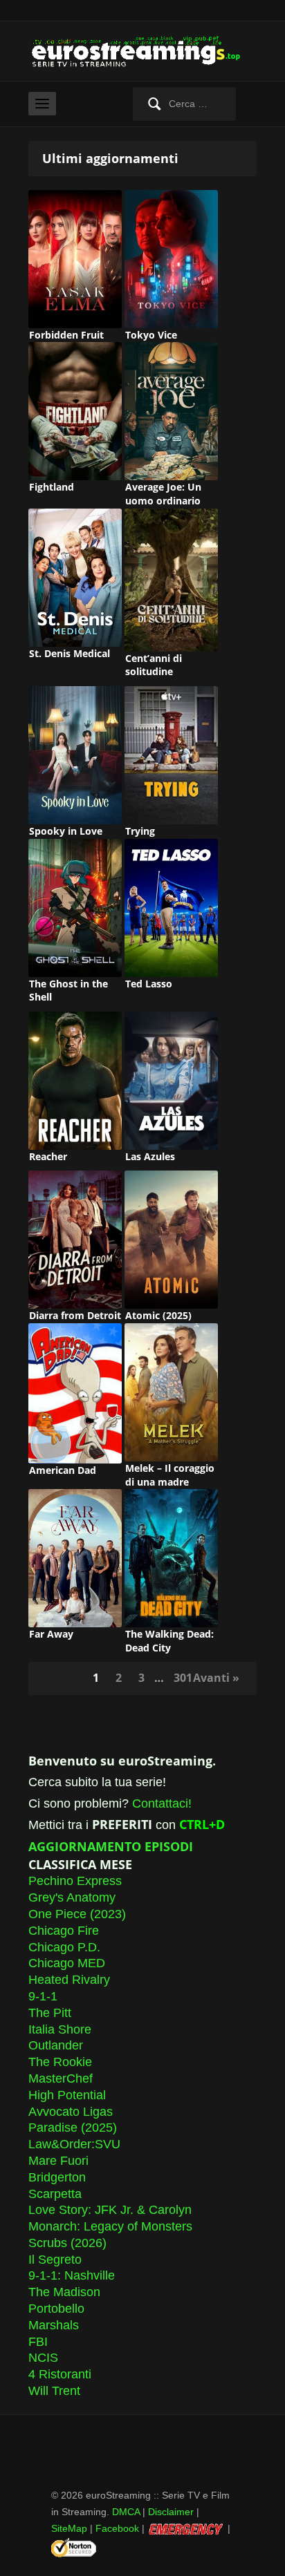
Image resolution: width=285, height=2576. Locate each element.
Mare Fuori (58, 2161)
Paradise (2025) (73, 2128)
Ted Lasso (149, 984)
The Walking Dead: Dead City (169, 1641)
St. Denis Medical (70, 653)
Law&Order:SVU (74, 2144)
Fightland (52, 487)
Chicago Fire (64, 1931)
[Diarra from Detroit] (75, 1239)
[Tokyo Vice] (171, 258)
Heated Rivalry (69, 1980)
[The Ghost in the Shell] (75, 907)
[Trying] (171, 755)
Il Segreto (55, 2260)
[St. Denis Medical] (75, 576)
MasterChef (61, 2078)
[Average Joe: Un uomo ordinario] (171, 410)
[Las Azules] (171, 1080)
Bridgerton (57, 2177)
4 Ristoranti (60, 2374)
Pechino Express (75, 1881)
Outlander (56, 2045)
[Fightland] (75, 410)
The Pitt (50, 2013)
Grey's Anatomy (72, 1897)
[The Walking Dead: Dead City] (171, 1557)
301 (183, 1678)
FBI (38, 2342)
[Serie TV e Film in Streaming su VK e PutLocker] (142, 51)
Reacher (48, 1156)
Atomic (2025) (158, 1315)
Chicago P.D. (64, 1947)
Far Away (51, 1634)
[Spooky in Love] (75, 755)
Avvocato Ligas (71, 2112)
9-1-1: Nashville (72, 2275)
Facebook (117, 2528)
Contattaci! (162, 1803)
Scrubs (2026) (67, 2243)
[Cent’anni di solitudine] (171, 579)
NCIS (43, 2358)
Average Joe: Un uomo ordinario (163, 494)
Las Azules (150, 1156)
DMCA (126, 2512)
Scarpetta (55, 2194)
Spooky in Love (66, 831)
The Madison (64, 2292)
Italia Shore (60, 2029)
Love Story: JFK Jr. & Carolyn (110, 2210)
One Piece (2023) (77, 1914)
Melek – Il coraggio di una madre (170, 1475)
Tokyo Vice (151, 335)
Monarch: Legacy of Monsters (110, 2226)
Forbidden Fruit (66, 335)
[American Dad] (75, 1392)
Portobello (56, 2309)
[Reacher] (75, 1080)
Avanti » (216, 1678)
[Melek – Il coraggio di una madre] (171, 1392)
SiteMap (69, 2528)
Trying (140, 831)
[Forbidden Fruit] (75, 258)
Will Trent (54, 2391)
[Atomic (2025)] (171, 1239)
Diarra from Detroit (75, 1315)
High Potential (67, 2095)
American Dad (63, 1470)
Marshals (54, 2325)
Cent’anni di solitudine (154, 665)
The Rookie (60, 2062)
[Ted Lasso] (171, 907)
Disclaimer (171, 2512)
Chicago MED (67, 1963)
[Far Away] (75, 1557)
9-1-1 (43, 1996)
